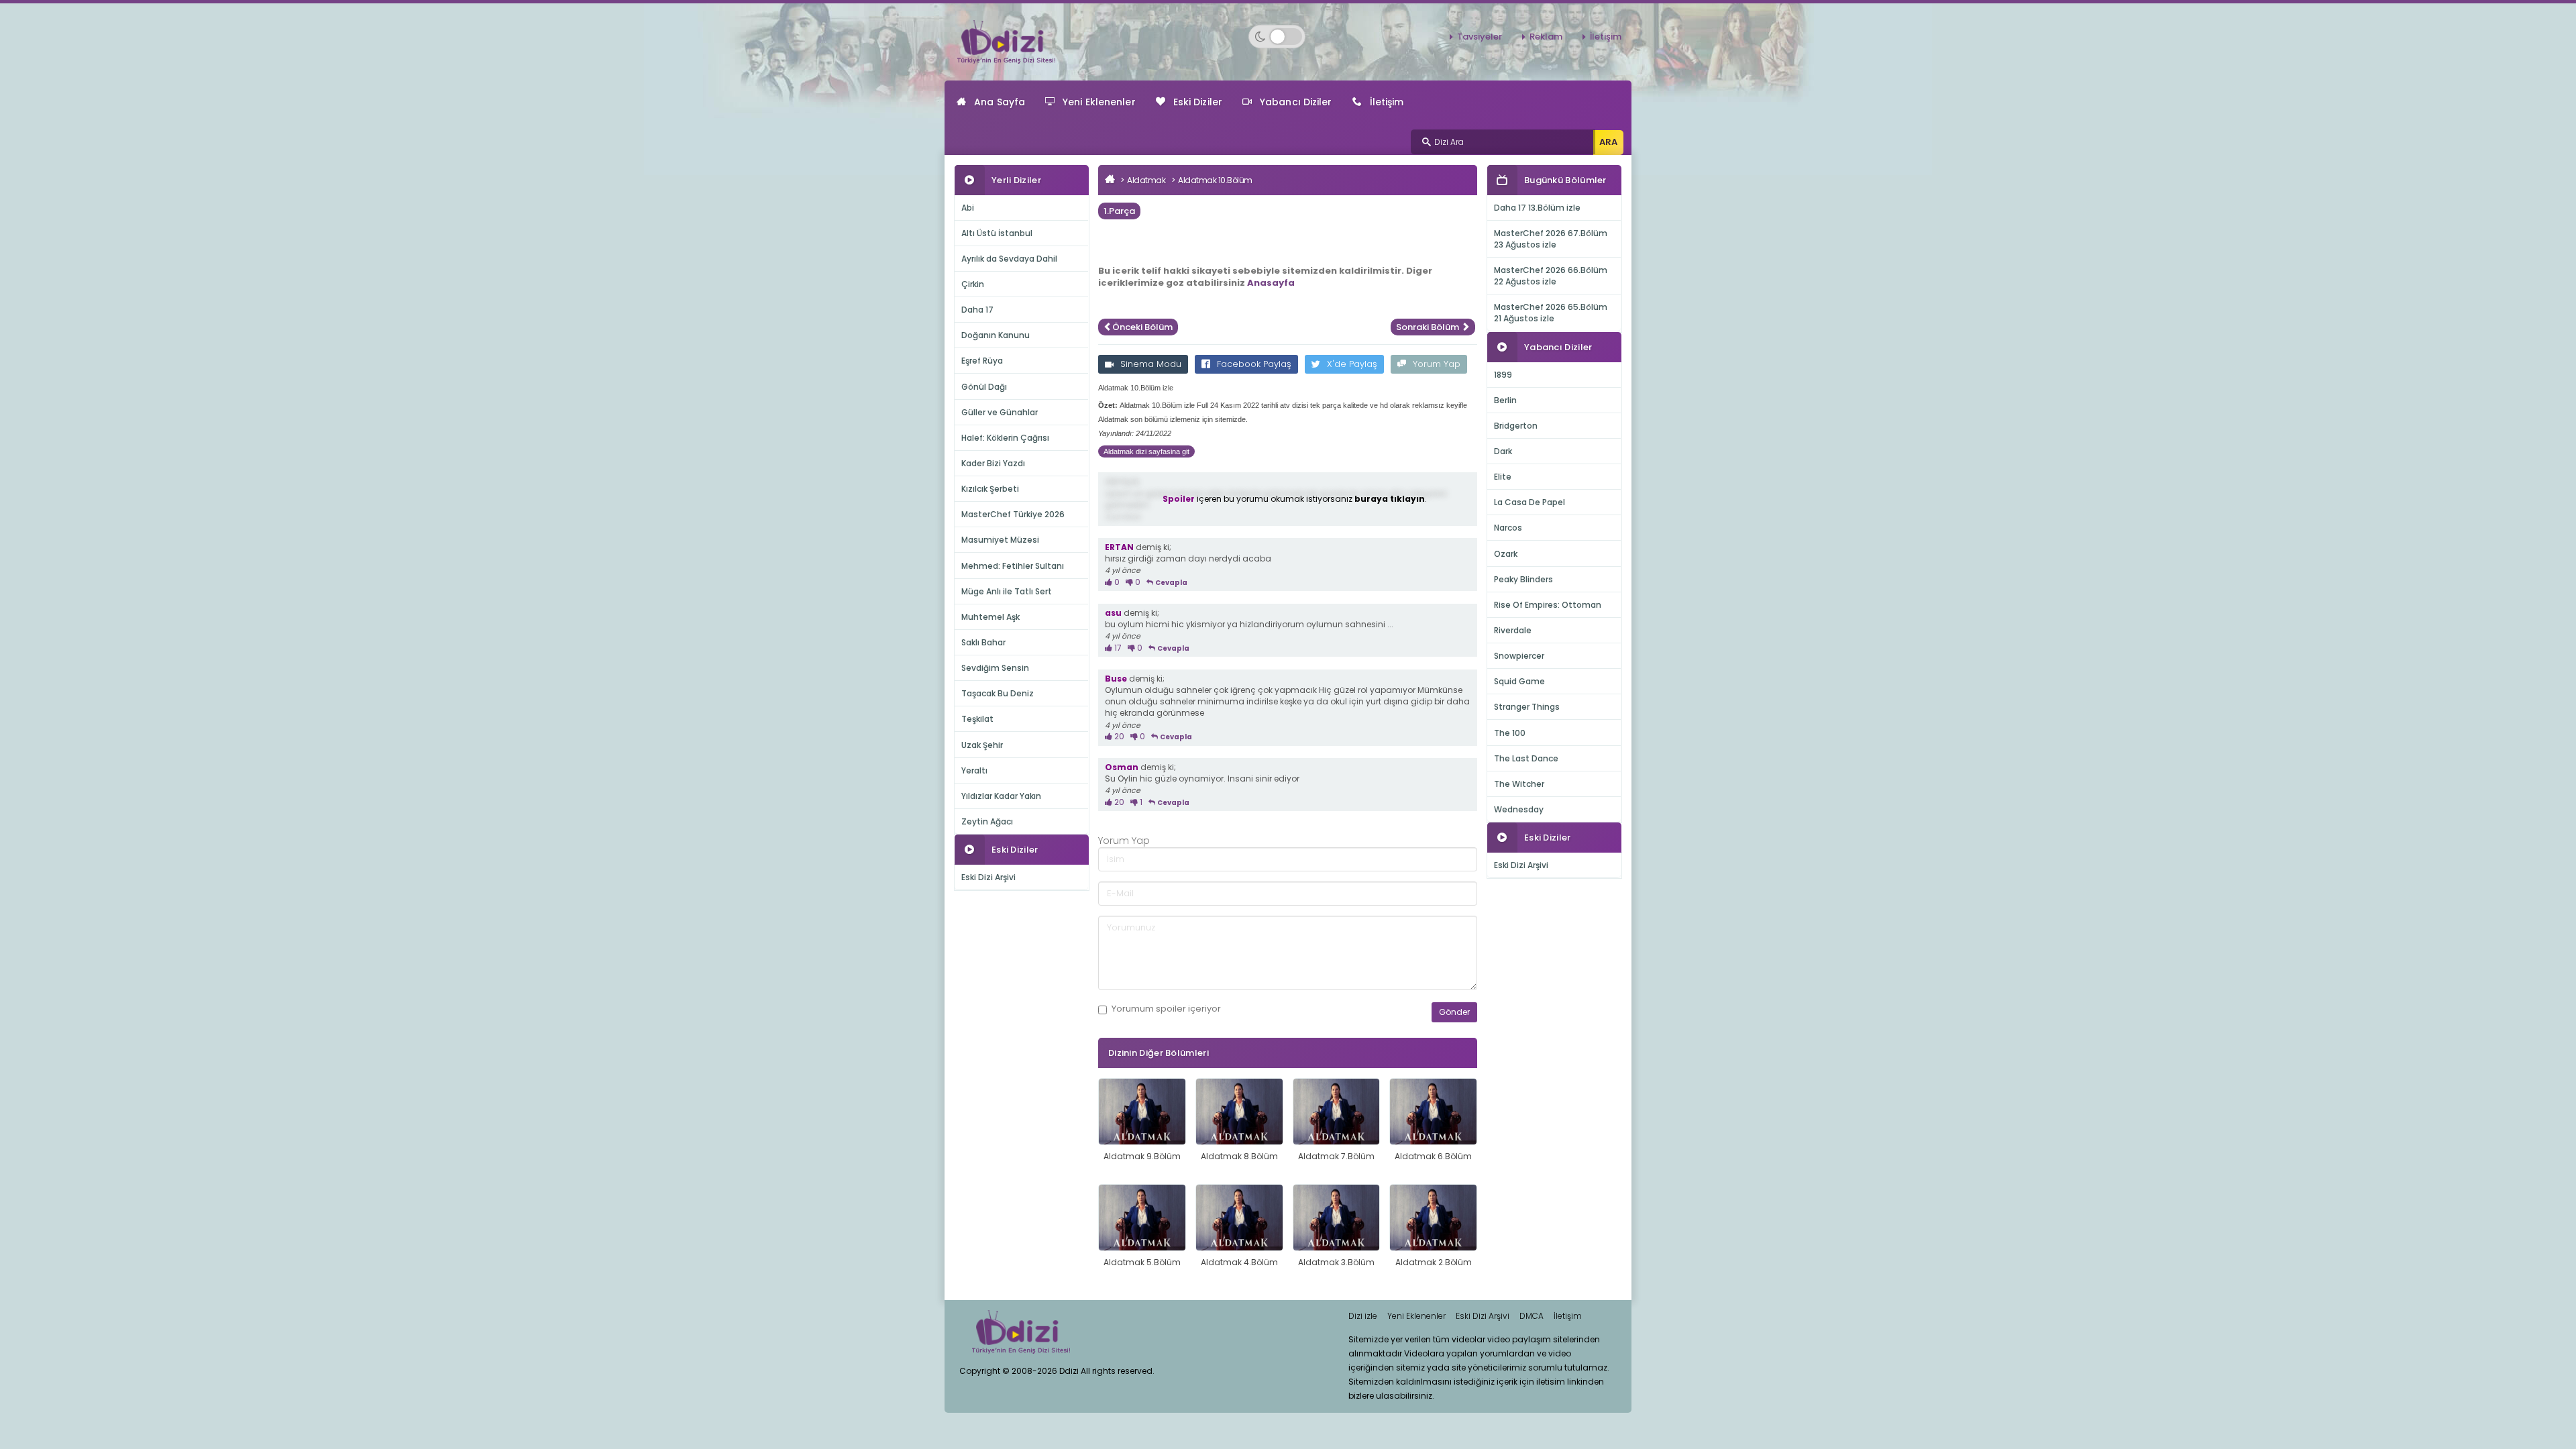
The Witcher (1519, 784)
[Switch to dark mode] (1277, 37)
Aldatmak (1146, 180)
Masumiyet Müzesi (1000, 540)
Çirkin (973, 284)
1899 (1503, 375)
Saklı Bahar (983, 642)
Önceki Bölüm (1142, 327)
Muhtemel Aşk (990, 617)
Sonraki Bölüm (1429, 327)
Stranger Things (1527, 707)
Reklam (1546, 37)
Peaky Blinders (1523, 579)
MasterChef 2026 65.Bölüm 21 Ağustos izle (1551, 313)
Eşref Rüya (982, 361)
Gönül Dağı (984, 387)
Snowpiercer (1519, 656)
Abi (968, 208)
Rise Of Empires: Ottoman (1548, 605)
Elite (1503, 477)
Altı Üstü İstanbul (997, 233)
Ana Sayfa (1000, 102)
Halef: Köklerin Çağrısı (1005, 438)
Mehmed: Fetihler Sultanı (1013, 566)
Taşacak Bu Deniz (998, 693)
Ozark (1506, 554)
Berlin (1505, 400)
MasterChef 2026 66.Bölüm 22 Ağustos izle (1551, 276)
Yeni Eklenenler (1099, 102)
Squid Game (1519, 681)
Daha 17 (977, 310)
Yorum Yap (1437, 364)
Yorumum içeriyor (1166, 1009)
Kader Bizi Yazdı (993, 463)
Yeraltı (974, 770)
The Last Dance (1526, 758)
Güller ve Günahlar (1000, 412)
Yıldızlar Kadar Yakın (1001, 796)
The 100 (1510, 733)
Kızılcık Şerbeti (990, 489)
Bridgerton (1516, 426)
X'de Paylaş (1352, 364)
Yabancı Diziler (1296, 102)
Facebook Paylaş (1254, 364)
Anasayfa (1271, 283)
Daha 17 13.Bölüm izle (1537, 208)
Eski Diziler (1198, 102)
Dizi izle (1363, 1316)
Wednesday (1519, 809)
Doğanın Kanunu (996, 335)
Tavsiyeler (1480, 37)
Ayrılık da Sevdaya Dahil (1009, 259)
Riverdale (1513, 630)
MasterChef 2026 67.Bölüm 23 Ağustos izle (1551, 239)
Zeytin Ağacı (987, 821)
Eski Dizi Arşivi (988, 877)
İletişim (1606, 37)
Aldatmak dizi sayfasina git (1146, 451)
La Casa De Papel (1529, 502)
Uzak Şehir (982, 745)
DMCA (1532, 1316)
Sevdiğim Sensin (995, 668)
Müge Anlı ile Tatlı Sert (1007, 591)
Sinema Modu (1151, 364)
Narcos (1508, 528)
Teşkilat (977, 719)
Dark (1503, 451)
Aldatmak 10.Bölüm (1215, 180)
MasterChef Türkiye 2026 (1013, 514)
